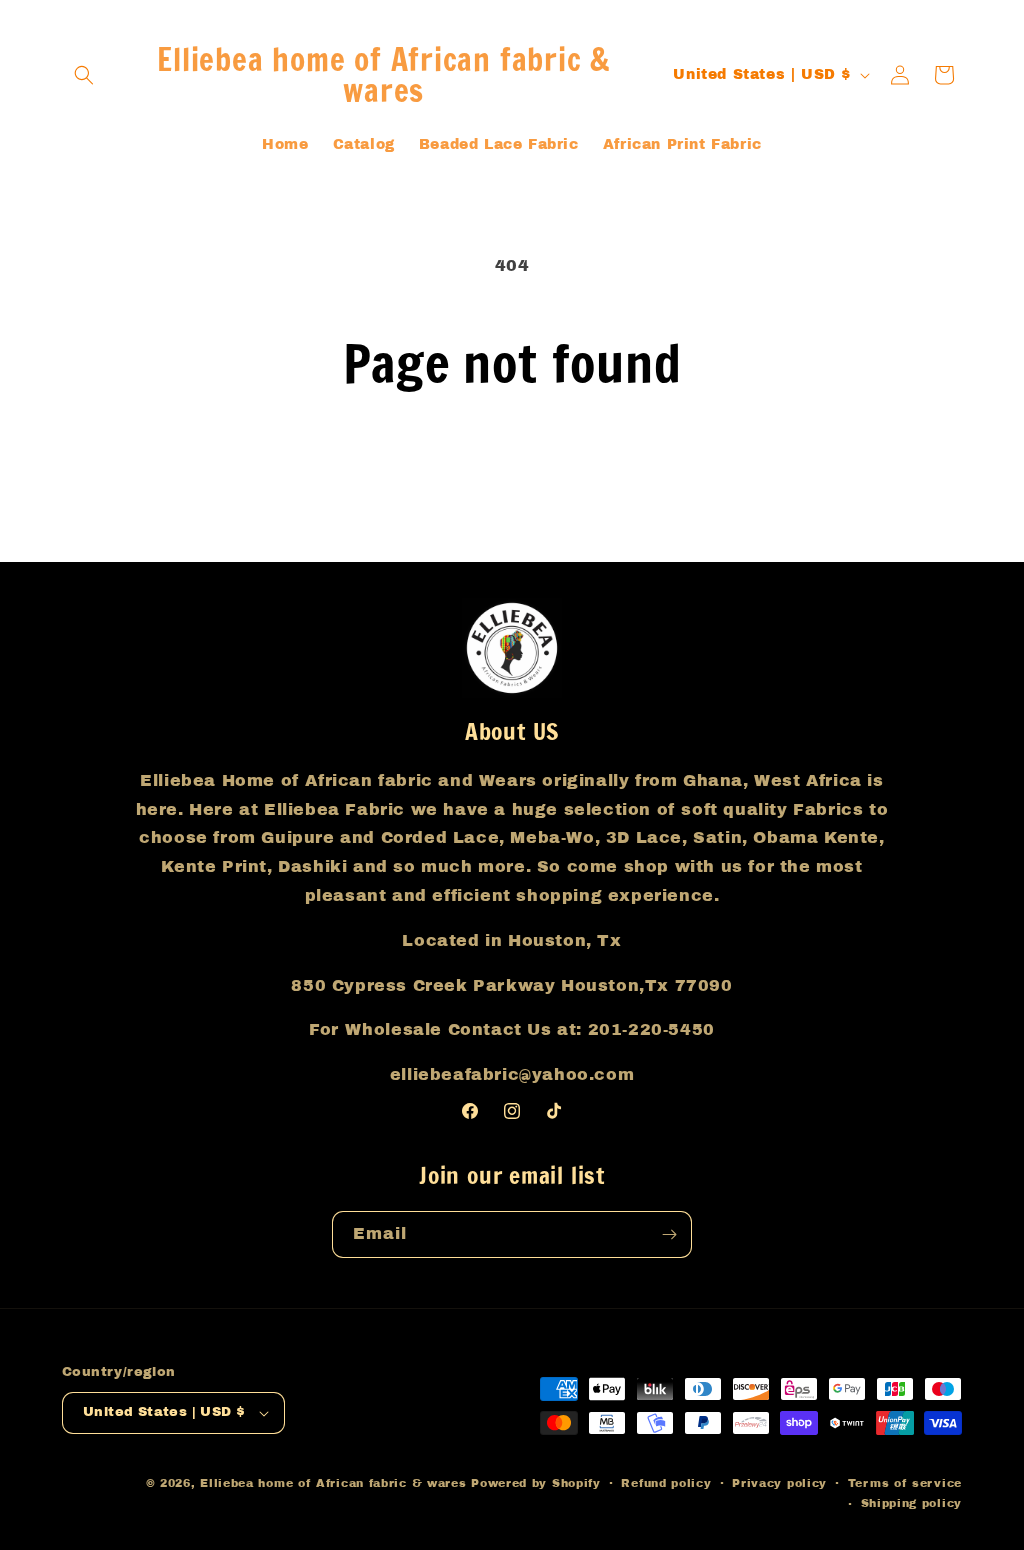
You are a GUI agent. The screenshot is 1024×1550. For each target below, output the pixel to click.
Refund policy (666, 1483)
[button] (84, 75)
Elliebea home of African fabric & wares (335, 1483)
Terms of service (905, 1483)
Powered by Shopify (536, 1483)
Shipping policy (912, 1503)
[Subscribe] (669, 1234)
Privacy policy (779, 1483)
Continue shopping (512, 468)
